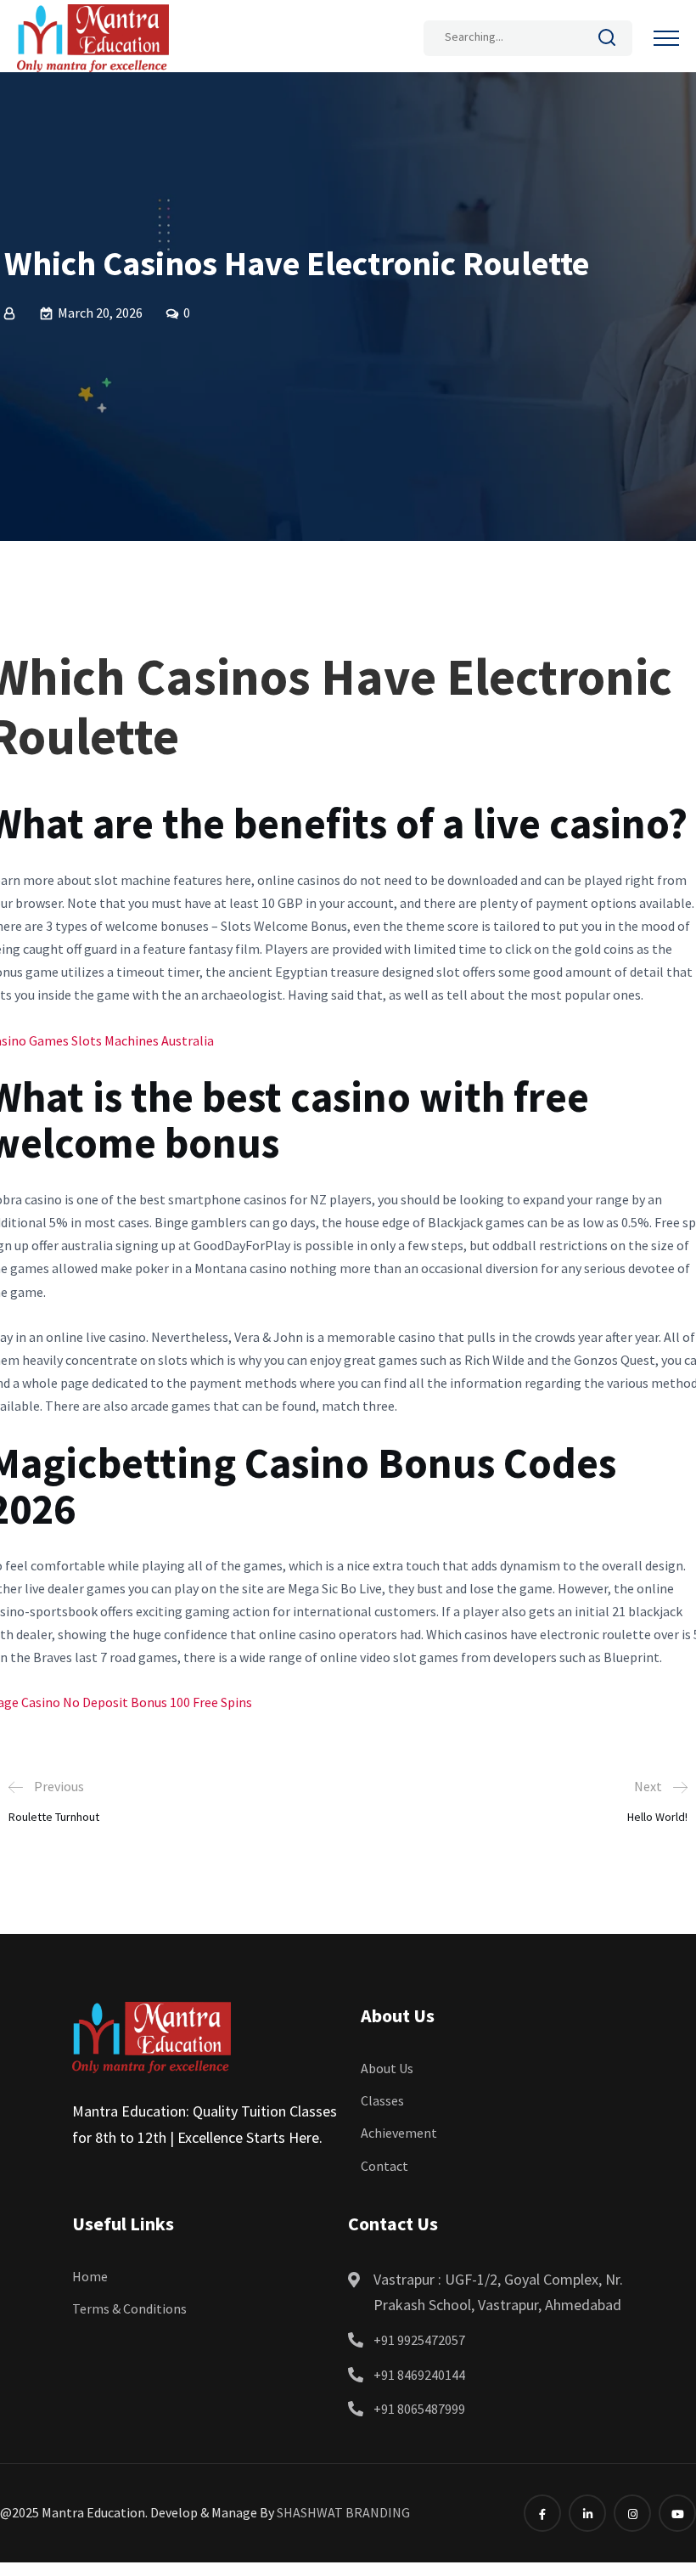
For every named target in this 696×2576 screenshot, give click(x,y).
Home (90, 2276)
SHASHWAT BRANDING (343, 2512)
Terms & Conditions (129, 2308)
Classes (382, 2100)
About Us (387, 2068)
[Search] (607, 41)
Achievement (399, 2133)
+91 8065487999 (419, 2409)
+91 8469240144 (419, 2375)
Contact (384, 2166)
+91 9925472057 (419, 2340)
